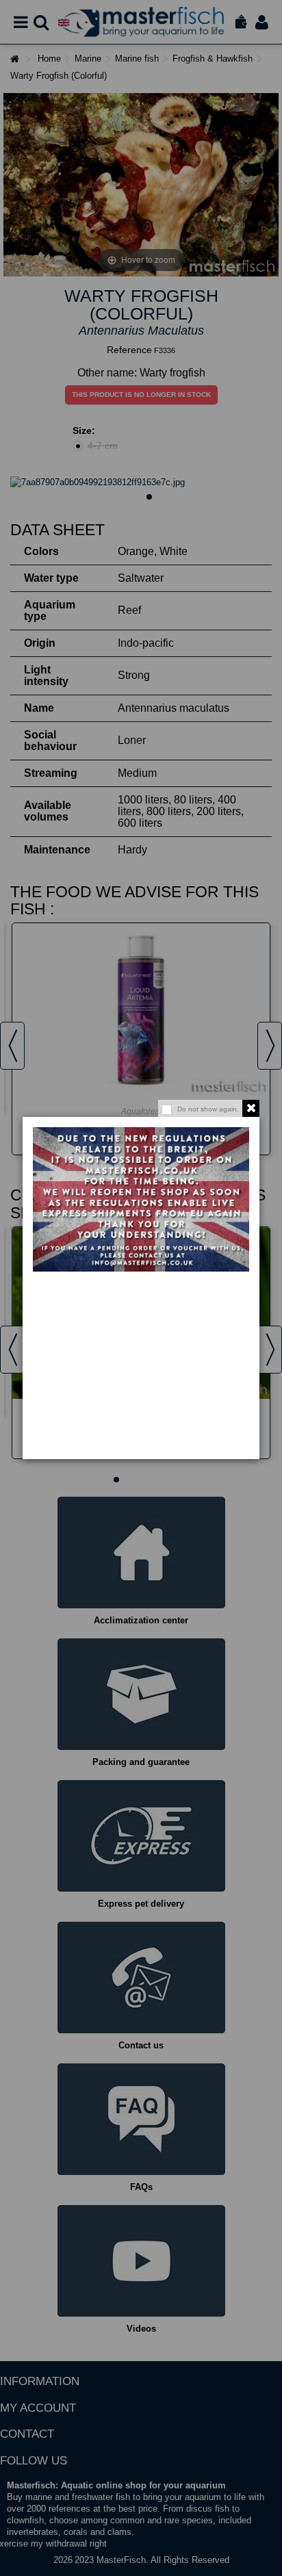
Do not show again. (208, 1109)
